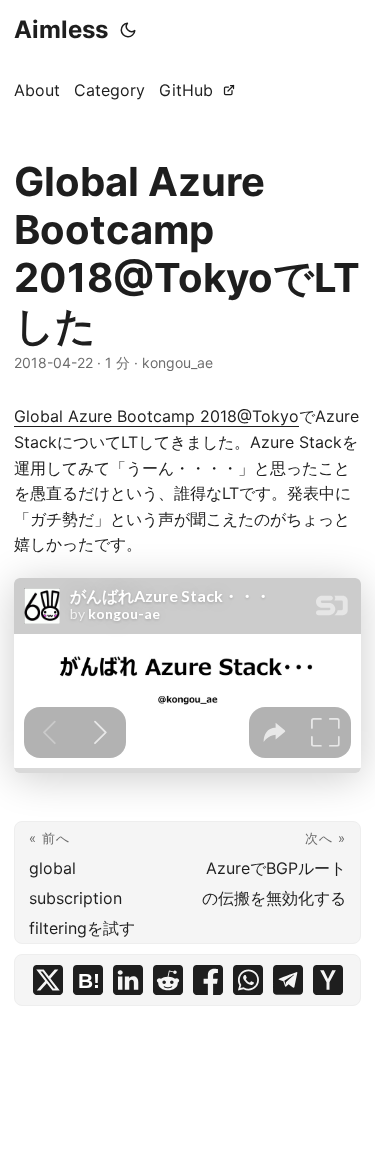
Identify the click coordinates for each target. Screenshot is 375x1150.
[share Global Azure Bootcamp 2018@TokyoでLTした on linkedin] (128, 980)
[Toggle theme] (128, 30)
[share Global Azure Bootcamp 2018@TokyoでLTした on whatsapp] (248, 980)
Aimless (61, 29)
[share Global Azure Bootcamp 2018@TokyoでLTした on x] (48, 980)
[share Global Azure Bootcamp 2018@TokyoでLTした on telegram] (288, 980)
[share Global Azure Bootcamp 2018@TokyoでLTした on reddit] (168, 980)
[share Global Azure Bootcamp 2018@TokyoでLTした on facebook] (208, 980)
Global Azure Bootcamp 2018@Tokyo (156, 416)
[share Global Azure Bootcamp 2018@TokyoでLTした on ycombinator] (328, 980)
